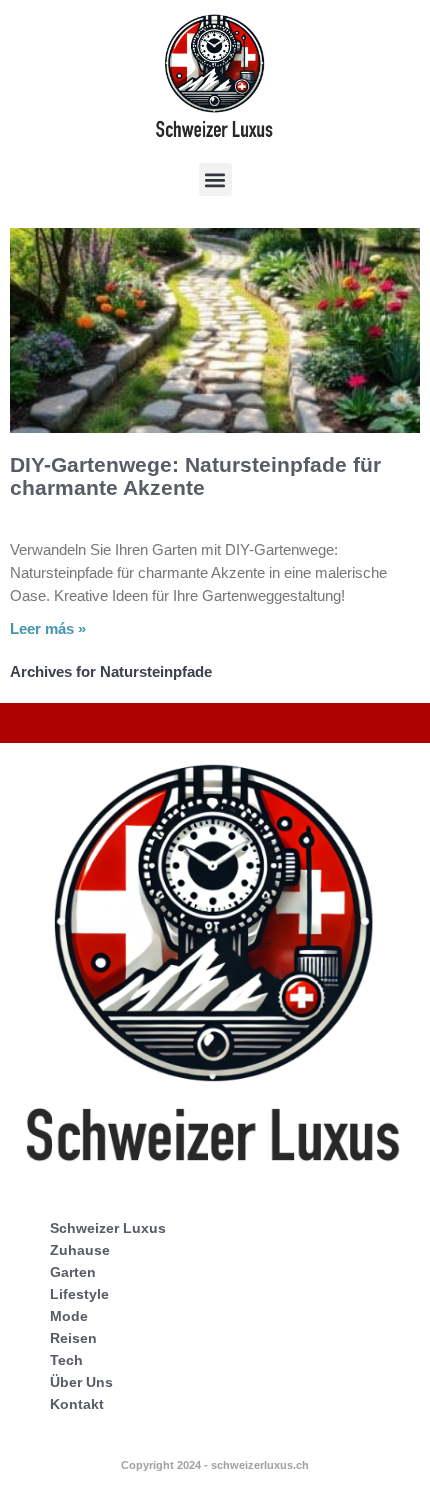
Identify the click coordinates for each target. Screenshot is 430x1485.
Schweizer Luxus (108, 1228)
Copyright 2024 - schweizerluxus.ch (215, 1465)
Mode (69, 1316)
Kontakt (77, 1404)
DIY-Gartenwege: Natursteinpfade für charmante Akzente (195, 476)
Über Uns (81, 1382)
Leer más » (48, 628)
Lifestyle (79, 1294)
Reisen (73, 1338)
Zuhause (80, 1250)
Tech (66, 1360)
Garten (73, 1272)
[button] (215, 179)
